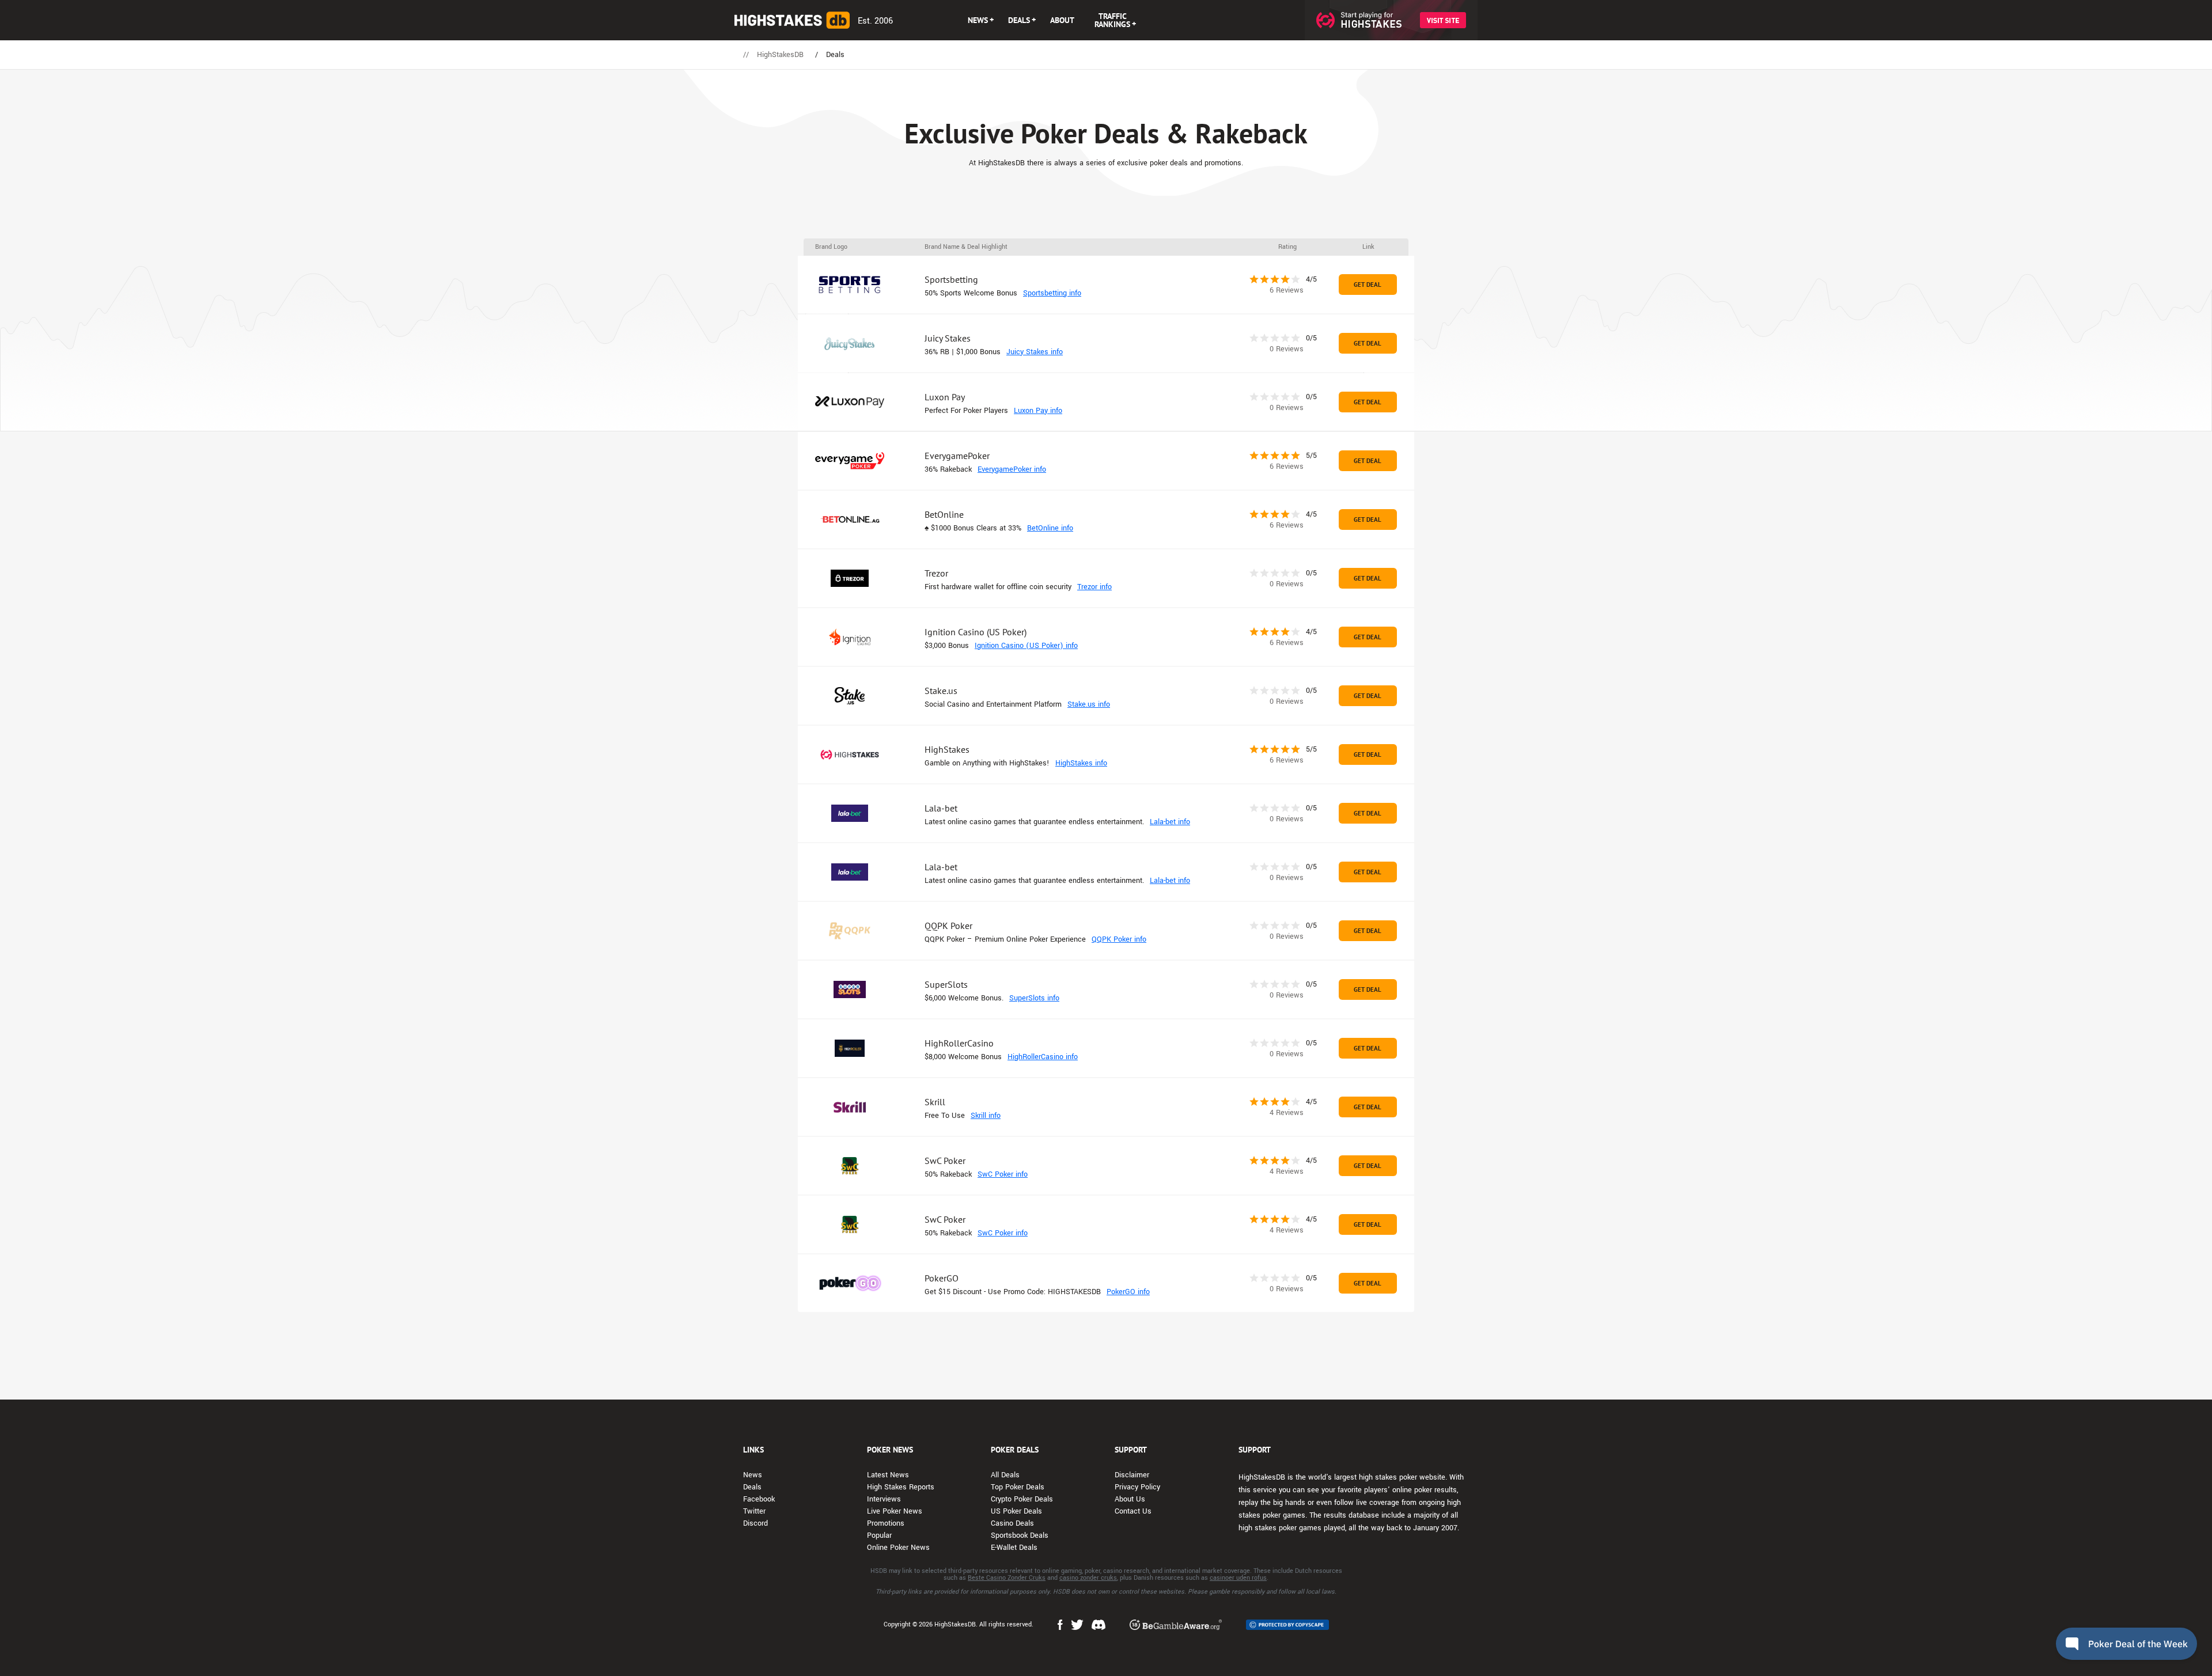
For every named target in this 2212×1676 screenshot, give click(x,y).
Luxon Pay (945, 397)
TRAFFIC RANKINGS (1112, 20)
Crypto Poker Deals (1022, 1499)
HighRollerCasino (959, 1043)
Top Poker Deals (1018, 1487)
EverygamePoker (957, 456)
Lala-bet (941, 808)
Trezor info (1094, 587)
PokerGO (942, 1278)
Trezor (936, 573)
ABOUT (1062, 20)
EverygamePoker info (1012, 469)
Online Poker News (898, 1548)
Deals (752, 1487)
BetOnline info (1050, 528)
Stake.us (941, 691)
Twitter (754, 1511)
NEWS (978, 20)
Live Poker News (895, 1511)
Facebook (759, 1499)
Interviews (884, 1499)
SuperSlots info (1034, 998)
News (753, 1475)
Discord (755, 1523)
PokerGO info (1128, 1292)
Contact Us (1133, 1511)
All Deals (1005, 1475)
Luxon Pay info (1038, 411)
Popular (879, 1535)
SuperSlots (946, 984)
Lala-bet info (1170, 822)
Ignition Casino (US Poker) (976, 632)
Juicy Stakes (948, 338)
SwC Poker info (1003, 1174)
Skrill (935, 1102)
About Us (1130, 1499)
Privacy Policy (1137, 1487)
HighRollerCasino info (1043, 1057)
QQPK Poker (948, 926)
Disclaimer (1132, 1475)
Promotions (886, 1523)
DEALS (1019, 20)
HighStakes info (1081, 763)
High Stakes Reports (901, 1487)
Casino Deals (1012, 1523)
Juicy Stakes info (1035, 352)
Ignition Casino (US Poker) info (1026, 646)
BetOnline (944, 514)
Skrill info (986, 1116)
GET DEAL (1368, 285)
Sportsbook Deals (1020, 1535)
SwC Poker (945, 1161)
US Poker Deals (1016, 1511)
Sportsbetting (951, 279)
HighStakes (947, 749)
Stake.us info (1089, 704)
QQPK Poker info (1119, 939)
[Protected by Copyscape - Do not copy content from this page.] (1287, 1625)
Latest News (888, 1475)
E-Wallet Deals (1014, 1548)
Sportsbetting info (1052, 293)
